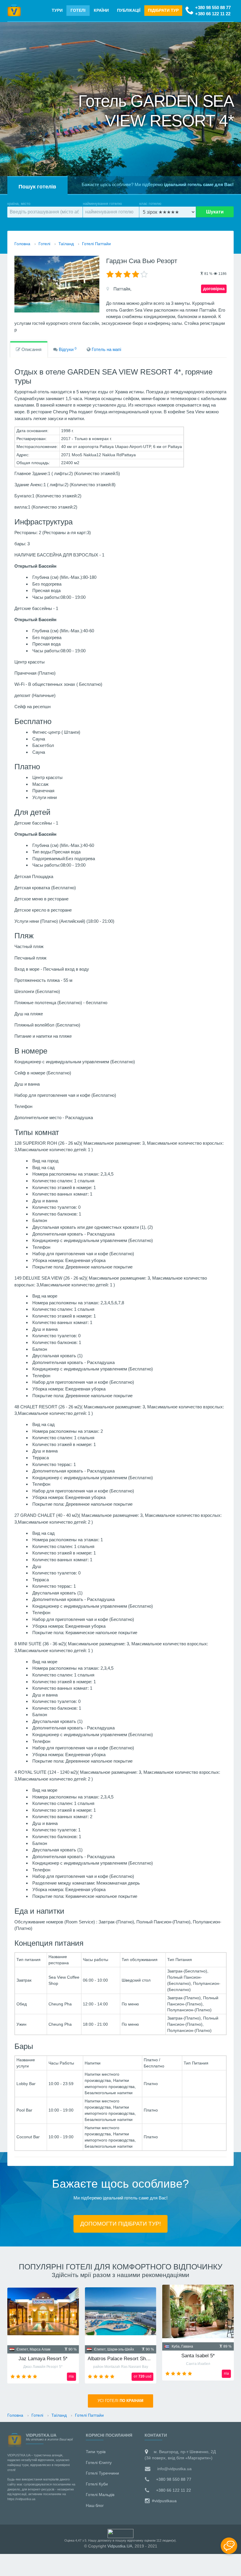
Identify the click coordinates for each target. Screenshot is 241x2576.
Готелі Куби (97, 2484)
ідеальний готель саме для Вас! (199, 184)
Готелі (78, 10)
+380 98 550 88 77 (213, 7)
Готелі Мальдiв (100, 2495)
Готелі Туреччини (102, 2473)
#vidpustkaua (164, 2501)
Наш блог (95, 2505)
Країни (101, 10)
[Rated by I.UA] (120, 2533)
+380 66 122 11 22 (213, 14)
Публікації (129, 10)
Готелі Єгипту (99, 2463)
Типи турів (96, 2452)
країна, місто (19, 204)
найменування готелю (102, 204)
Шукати (215, 212)
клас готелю (150, 204)
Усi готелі (120, 2401)
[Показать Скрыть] (229, 2546)
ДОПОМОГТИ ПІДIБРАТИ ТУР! (120, 2224)
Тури (57, 10)
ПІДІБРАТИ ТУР (163, 10)
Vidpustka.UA (120, 2546)
